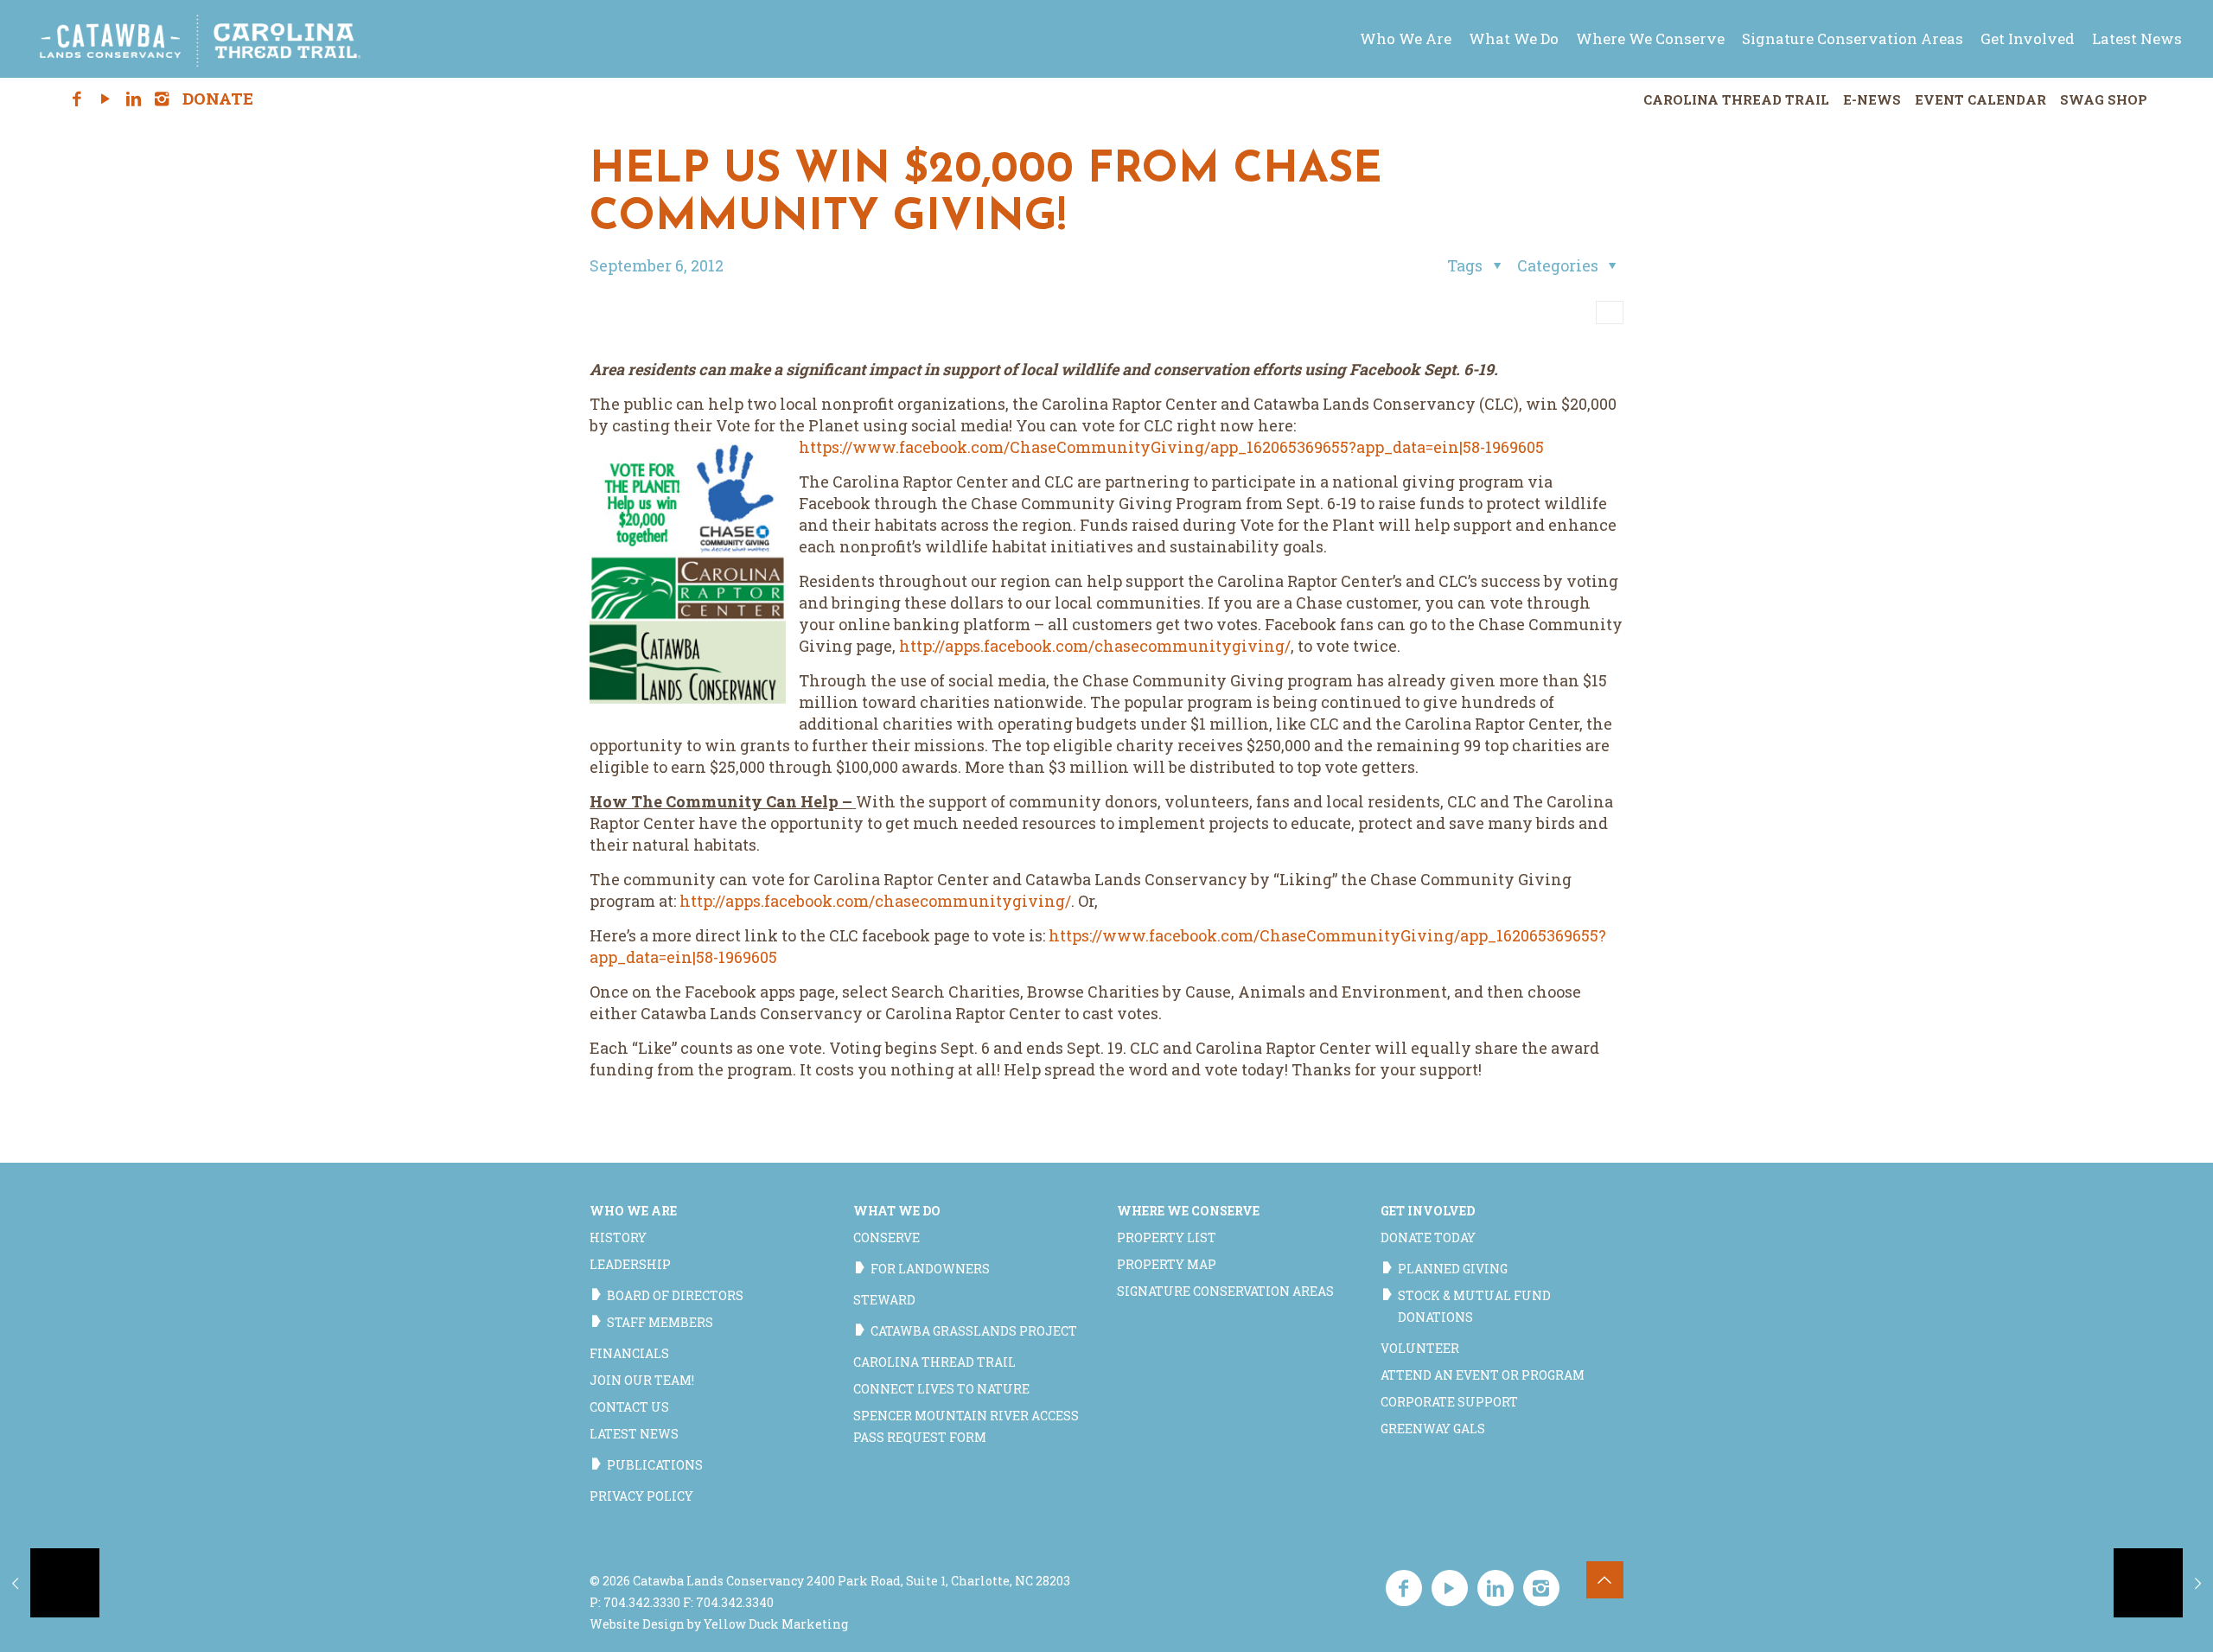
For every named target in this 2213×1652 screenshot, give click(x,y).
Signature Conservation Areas (1225, 1291)
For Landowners (930, 1269)
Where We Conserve (1188, 1211)
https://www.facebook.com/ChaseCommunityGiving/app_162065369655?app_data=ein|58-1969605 (1171, 447)
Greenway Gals (1433, 1429)
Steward (884, 1300)
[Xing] (190, 99)
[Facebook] (77, 99)
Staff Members (660, 1322)
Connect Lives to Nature (941, 1389)
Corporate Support (1449, 1402)
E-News (1872, 99)
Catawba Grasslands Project (974, 1331)
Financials (629, 1353)
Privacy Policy (641, 1496)
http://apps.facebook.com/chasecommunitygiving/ (1095, 646)
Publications (655, 1465)
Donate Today (1428, 1237)
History (618, 1237)
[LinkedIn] (134, 99)
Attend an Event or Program (1483, 1375)
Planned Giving (1453, 1269)
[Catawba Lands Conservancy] (201, 39)
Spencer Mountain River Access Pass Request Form (966, 1426)
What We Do (897, 1211)
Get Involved (1428, 1211)
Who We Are (633, 1211)
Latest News (634, 1434)
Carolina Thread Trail (1736, 99)
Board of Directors (675, 1295)
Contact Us (629, 1407)
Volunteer (1420, 1348)
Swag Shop (2104, 99)
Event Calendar (1980, 99)
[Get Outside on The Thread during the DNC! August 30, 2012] (50, 1583)
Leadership (630, 1264)
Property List (1167, 1237)
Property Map (1167, 1264)
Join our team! (642, 1380)
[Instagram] (162, 99)
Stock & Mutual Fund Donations (1474, 1306)
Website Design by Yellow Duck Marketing (719, 1624)
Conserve (886, 1237)
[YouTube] (105, 99)
